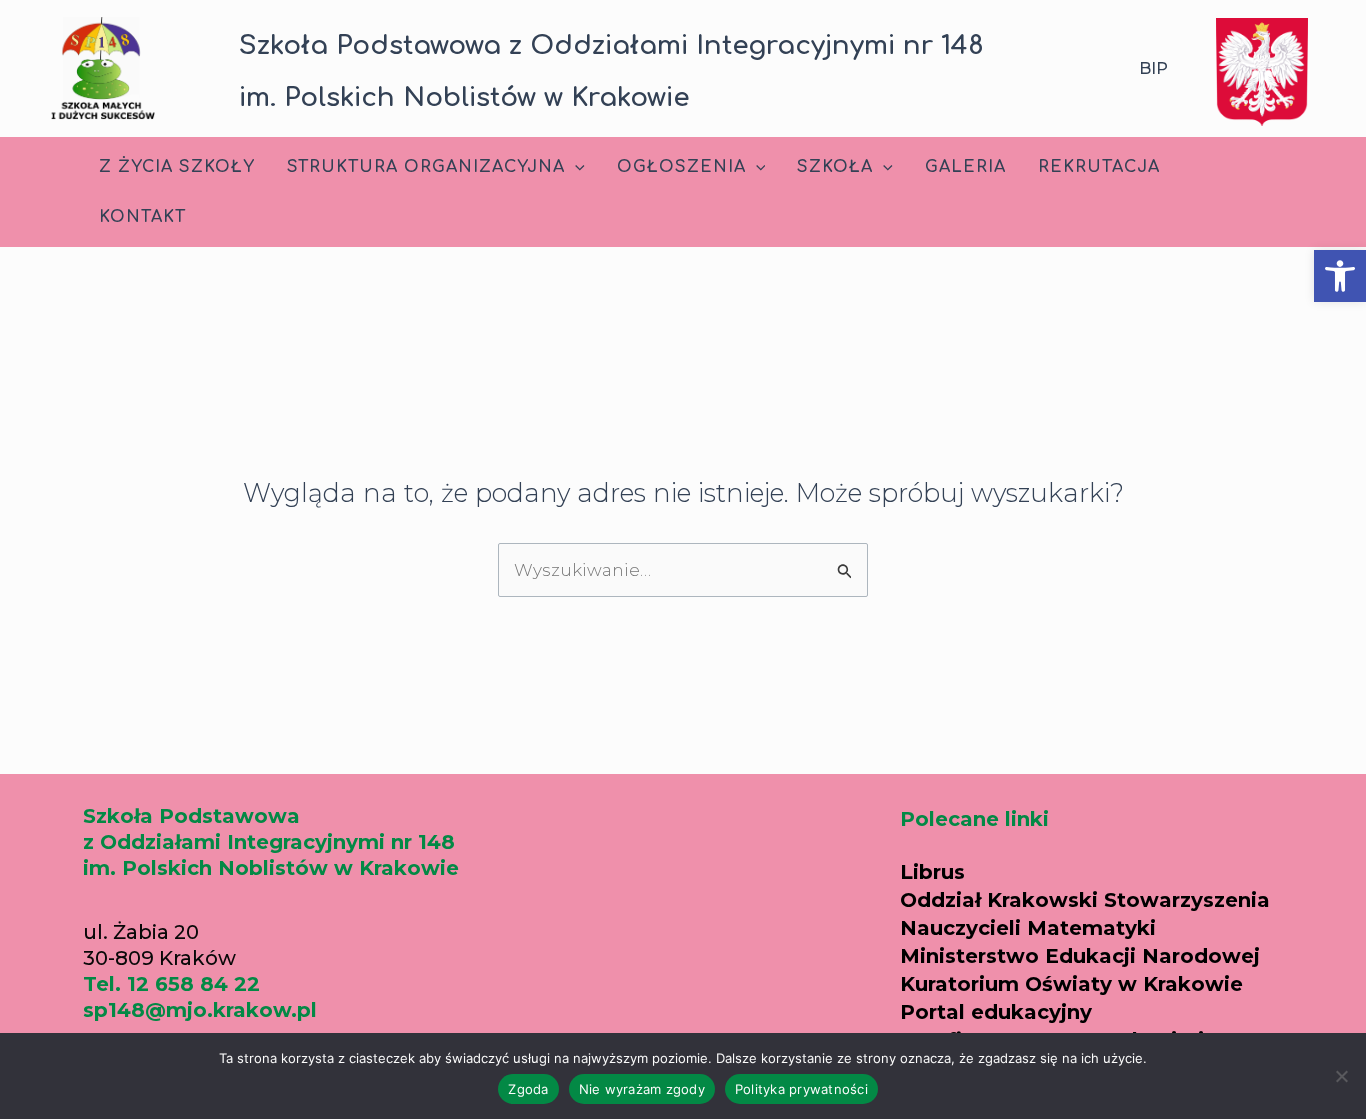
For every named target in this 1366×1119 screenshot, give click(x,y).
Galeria (965, 167)
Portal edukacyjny (996, 1012)
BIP (1153, 68)
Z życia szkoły (177, 167)
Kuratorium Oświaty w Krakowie (1071, 984)
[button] (1340, 276)
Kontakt (142, 217)
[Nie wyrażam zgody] (1341, 1076)
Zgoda (528, 1089)
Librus (932, 872)
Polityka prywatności (801, 1089)
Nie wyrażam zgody (642, 1089)
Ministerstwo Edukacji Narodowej (1080, 956)
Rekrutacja (1099, 167)
